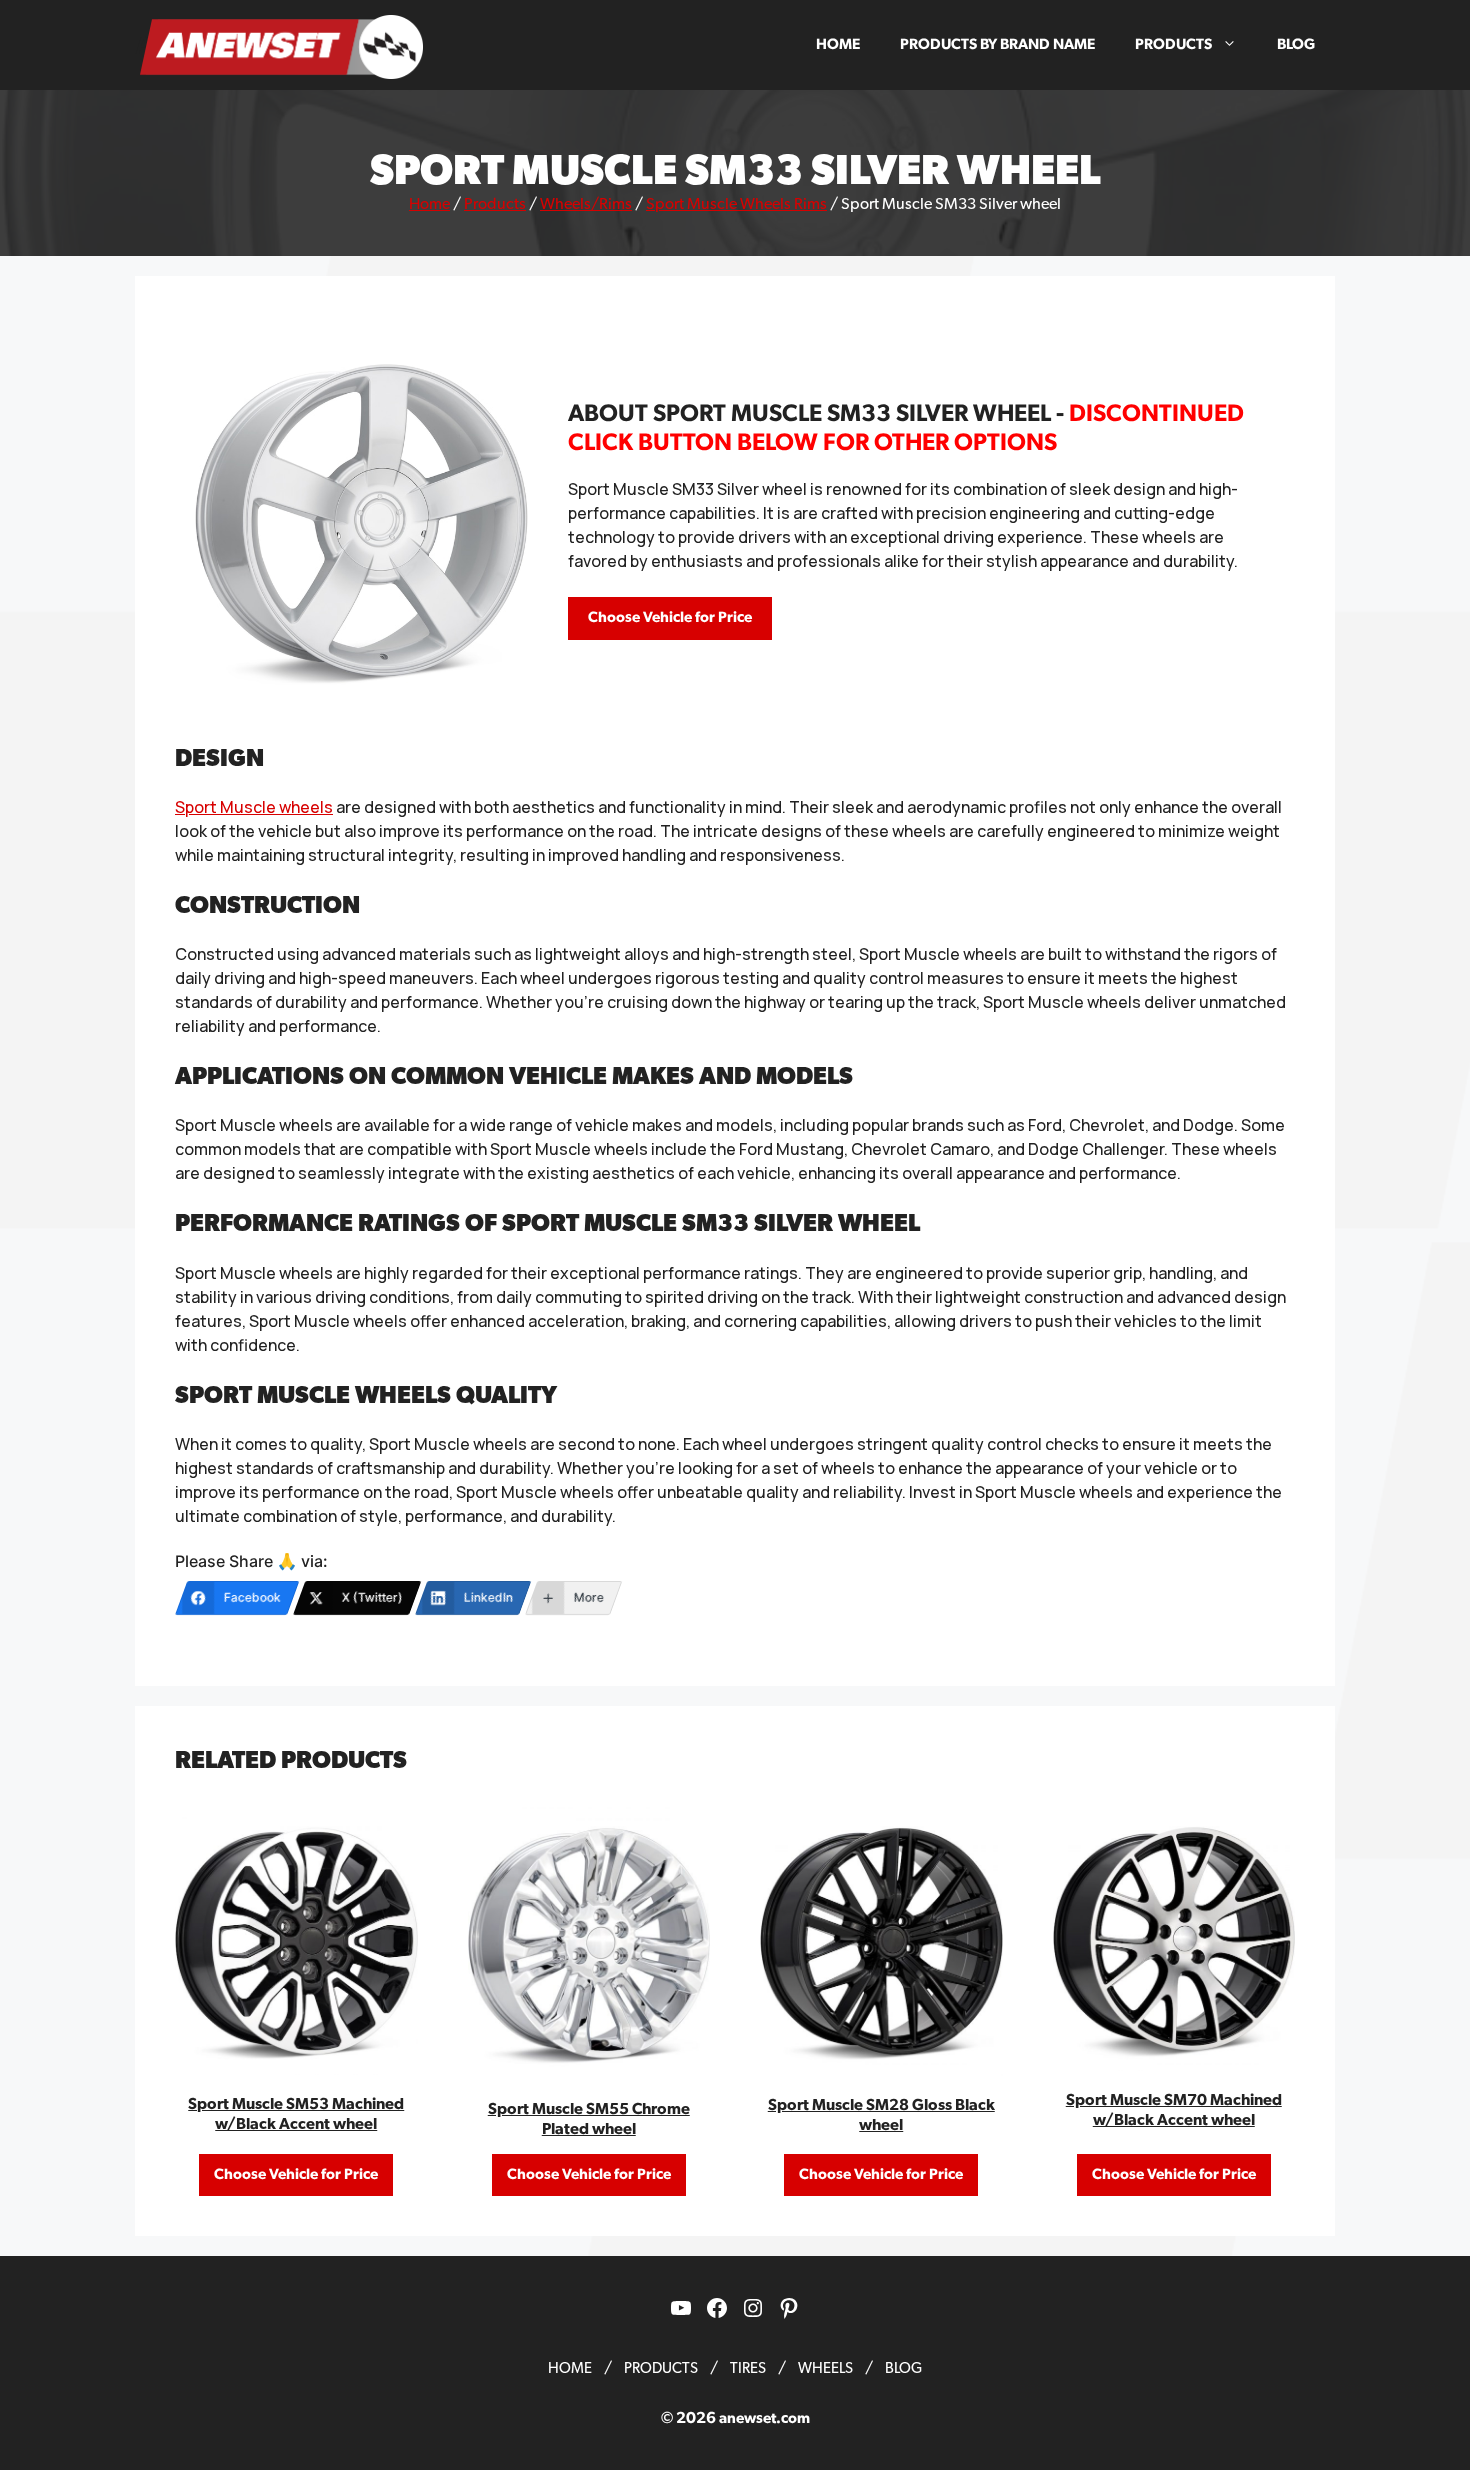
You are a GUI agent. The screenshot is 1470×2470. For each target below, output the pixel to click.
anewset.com (764, 2418)
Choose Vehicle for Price (670, 617)
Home (838, 44)
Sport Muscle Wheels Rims (736, 204)
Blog (1296, 44)
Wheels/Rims (586, 204)
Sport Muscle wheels (254, 807)
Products (1173, 44)
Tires (748, 2368)
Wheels (825, 2368)
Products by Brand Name (997, 44)
